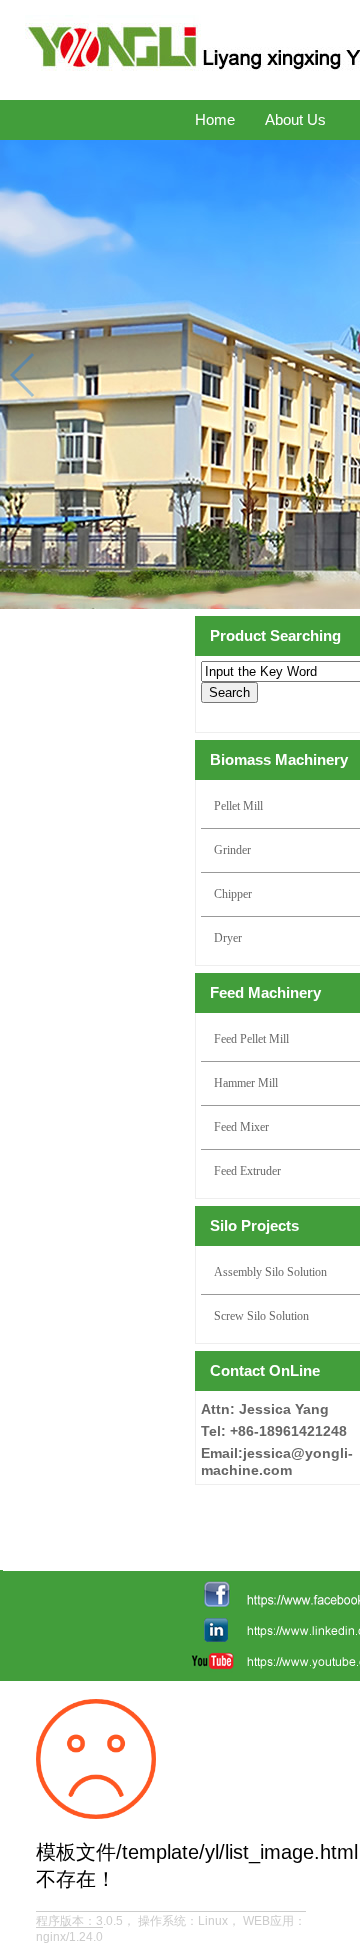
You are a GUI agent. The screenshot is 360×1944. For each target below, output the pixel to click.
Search (229, 692)
